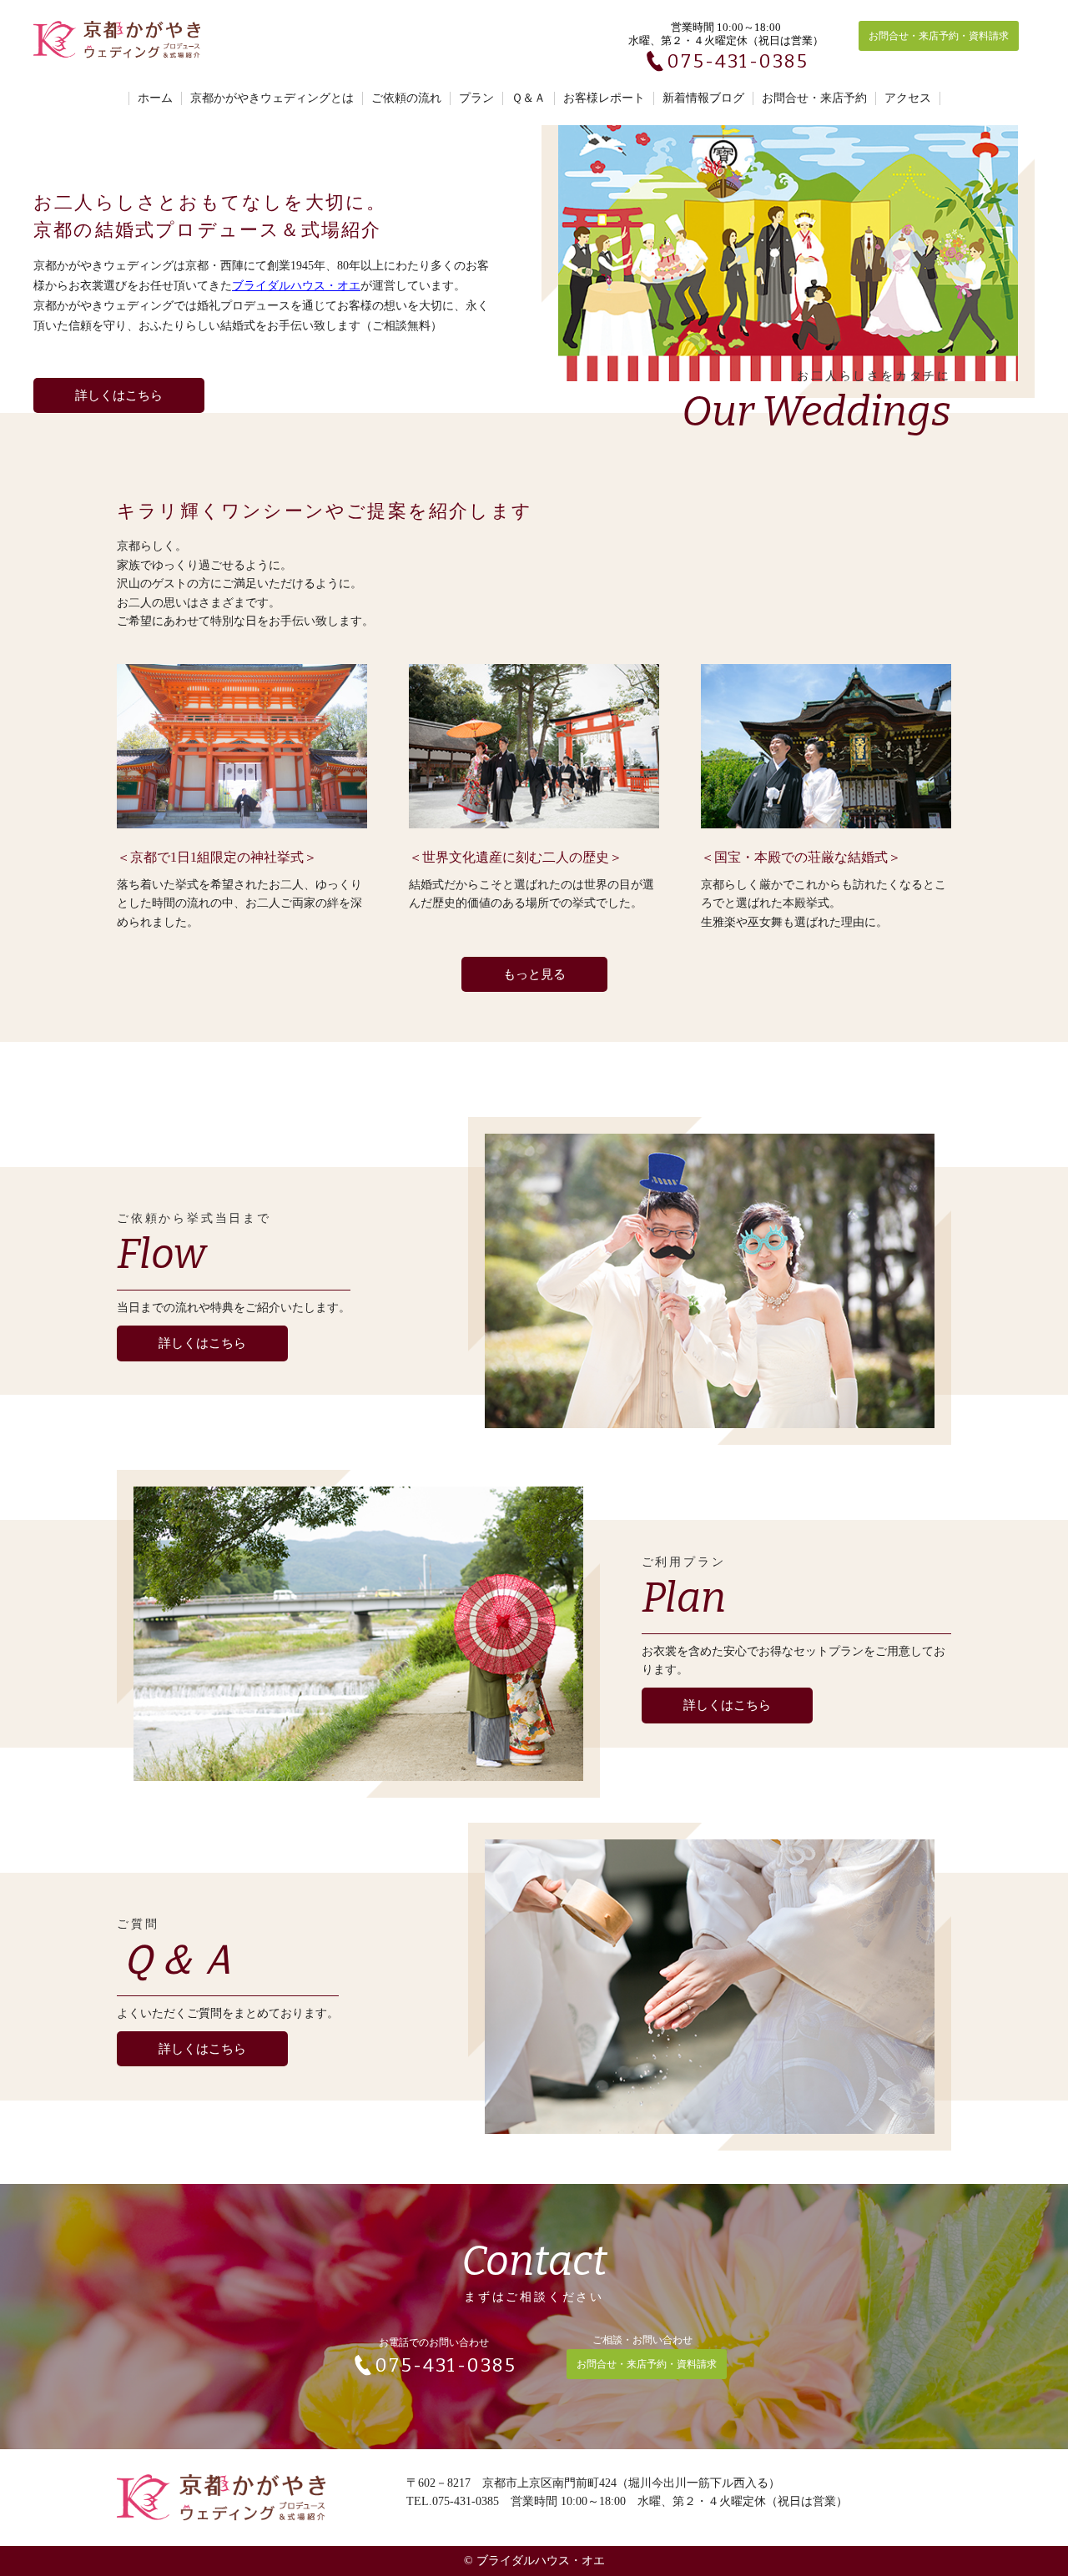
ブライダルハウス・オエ (296, 286)
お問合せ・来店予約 (814, 98)
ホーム (155, 98)
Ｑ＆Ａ (529, 98)
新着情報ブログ (703, 98)
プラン (476, 98)
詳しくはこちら (119, 395)
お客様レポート (604, 98)
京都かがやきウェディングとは (272, 98)
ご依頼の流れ (406, 98)
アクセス (908, 98)
